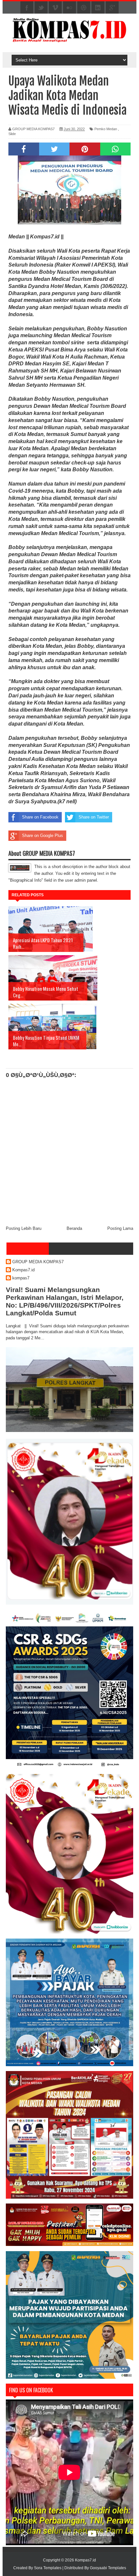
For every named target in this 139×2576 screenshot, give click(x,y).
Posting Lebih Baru (24, 1228)
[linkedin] (98, 8)
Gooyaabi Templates (108, 2568)
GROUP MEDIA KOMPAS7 (38, 1262)
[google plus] (112, 8)
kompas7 (21, 1278)
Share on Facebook (40, 817)
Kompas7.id (23, 1270)
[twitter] (41, 8)
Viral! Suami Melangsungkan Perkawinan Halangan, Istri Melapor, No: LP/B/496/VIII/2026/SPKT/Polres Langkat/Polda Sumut (65, 1301)
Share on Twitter (94, 817)
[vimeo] (55, 8)
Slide (12, 134)
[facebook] (27, 8)
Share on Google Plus (43, 836)
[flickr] (69, 8)
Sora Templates (48, 2568)
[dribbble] (84, 8)
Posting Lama (120, 1228)
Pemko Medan (106, 129)
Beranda (74, 1228)
